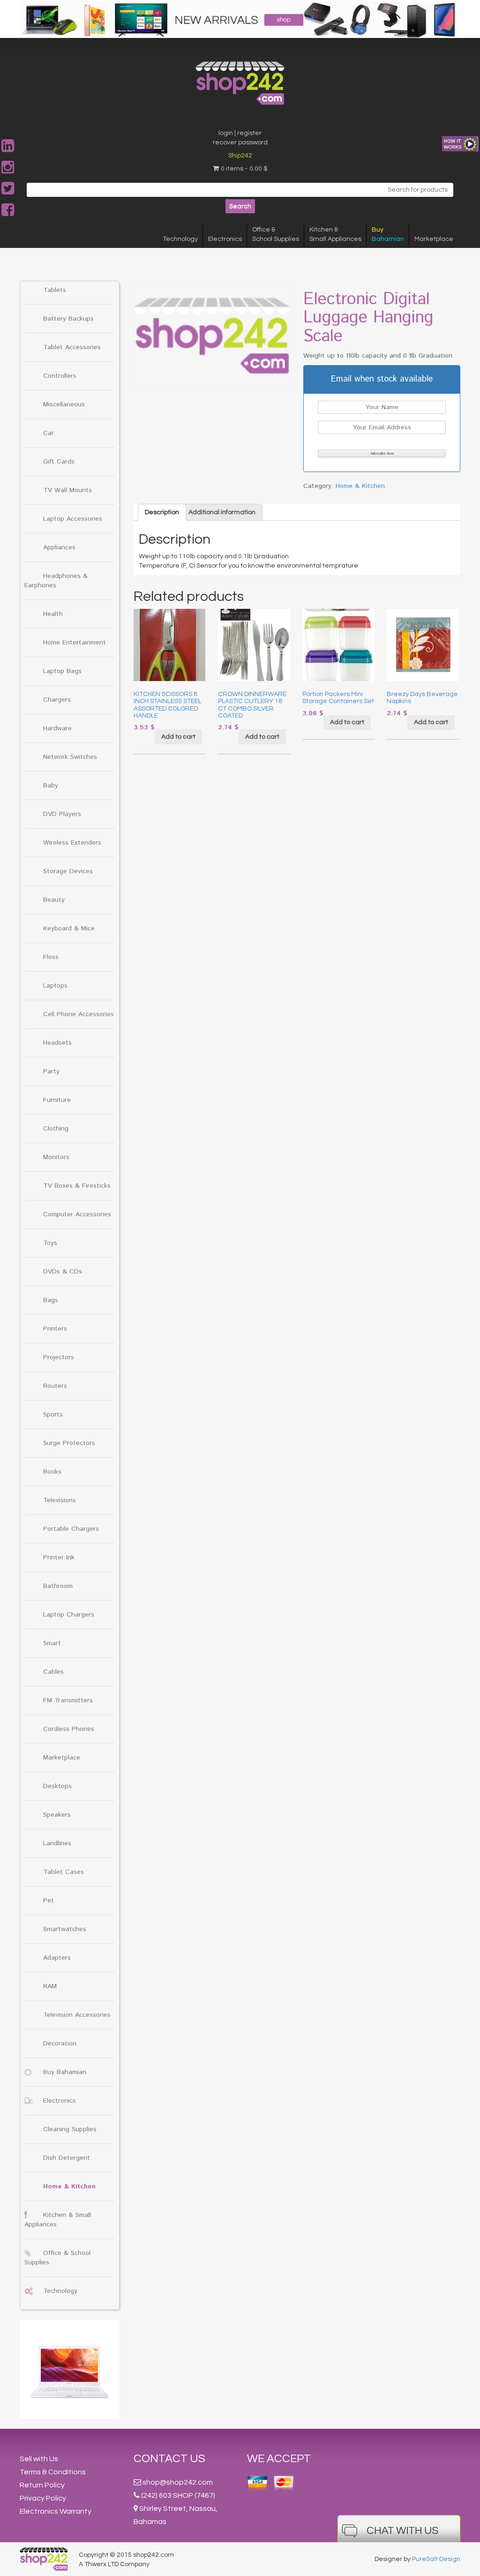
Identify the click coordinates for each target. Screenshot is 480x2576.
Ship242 (240, 156)
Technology (180, 239)
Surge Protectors (69, 1443)
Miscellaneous (64, 404)
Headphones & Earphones (56, 581)
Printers (55, 1329)
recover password (240, 142)
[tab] (162, 512)
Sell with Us (39, 2459)
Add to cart (178, 737)
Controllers (60, 376)
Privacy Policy (43, 2498)
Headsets (57, 1043)
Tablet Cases (64, 1872)
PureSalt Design (436, 2559)
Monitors (56, 1157)
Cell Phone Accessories (79, 1014)
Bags (51, 1300)
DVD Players (62, 814)
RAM (50, 1986)
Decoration (60, 2044)
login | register (240, 133)
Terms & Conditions (53, 2472)
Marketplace (434, 239)
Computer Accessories (77, 1214)
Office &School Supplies (276, 234)
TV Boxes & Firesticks (77, 1186)
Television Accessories (77, 2015)
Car (49, 433)
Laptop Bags (62, 671)
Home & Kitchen (69, 2187)
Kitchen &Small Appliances (335, 234)
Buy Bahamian (65, 2072)
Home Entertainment (75, 643)
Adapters (57, 1958)
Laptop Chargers (69, 1615)
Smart (52, 1643)
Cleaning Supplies (70, 2129)
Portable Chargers (71, 1529)
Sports (53, 1415)
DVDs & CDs (63, 1272)
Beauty (54, 900)
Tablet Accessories (72, 347)
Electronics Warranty (56, 2511)
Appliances (59, 547)
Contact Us (169, 2459)
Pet (49, 1901)
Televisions (60, 1500)
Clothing (56, 1129)
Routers (55, 1386)
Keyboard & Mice (69, 929)
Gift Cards (59, 462)
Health (53, 614)
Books (52, 1472)
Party (51, 1071)
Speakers (57, 1815)
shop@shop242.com (178, 2482)
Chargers (57, 700)
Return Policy (42, 2485)
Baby (51, 786)
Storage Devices (68, 871)
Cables (53, 1672)
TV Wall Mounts (67, 490)
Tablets (55, 290)
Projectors (59, 1357)
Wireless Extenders (72, 843)
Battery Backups (68, 319)
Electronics (225, 239)
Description (162, 512)
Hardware (57, 728)
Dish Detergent (67, 2158)
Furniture (57, 1100)
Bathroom (58, 1586)
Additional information (222, 512)
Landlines (57, 1843)
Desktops (57, 1786)
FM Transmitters (68, 1700)
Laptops (55, 986)
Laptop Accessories (73, 519)
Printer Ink (59, 1558)
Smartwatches (65, 1929)
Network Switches (70, 757)
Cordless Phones (69, 1729)
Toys (50, 1243)
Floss (51, 957)
